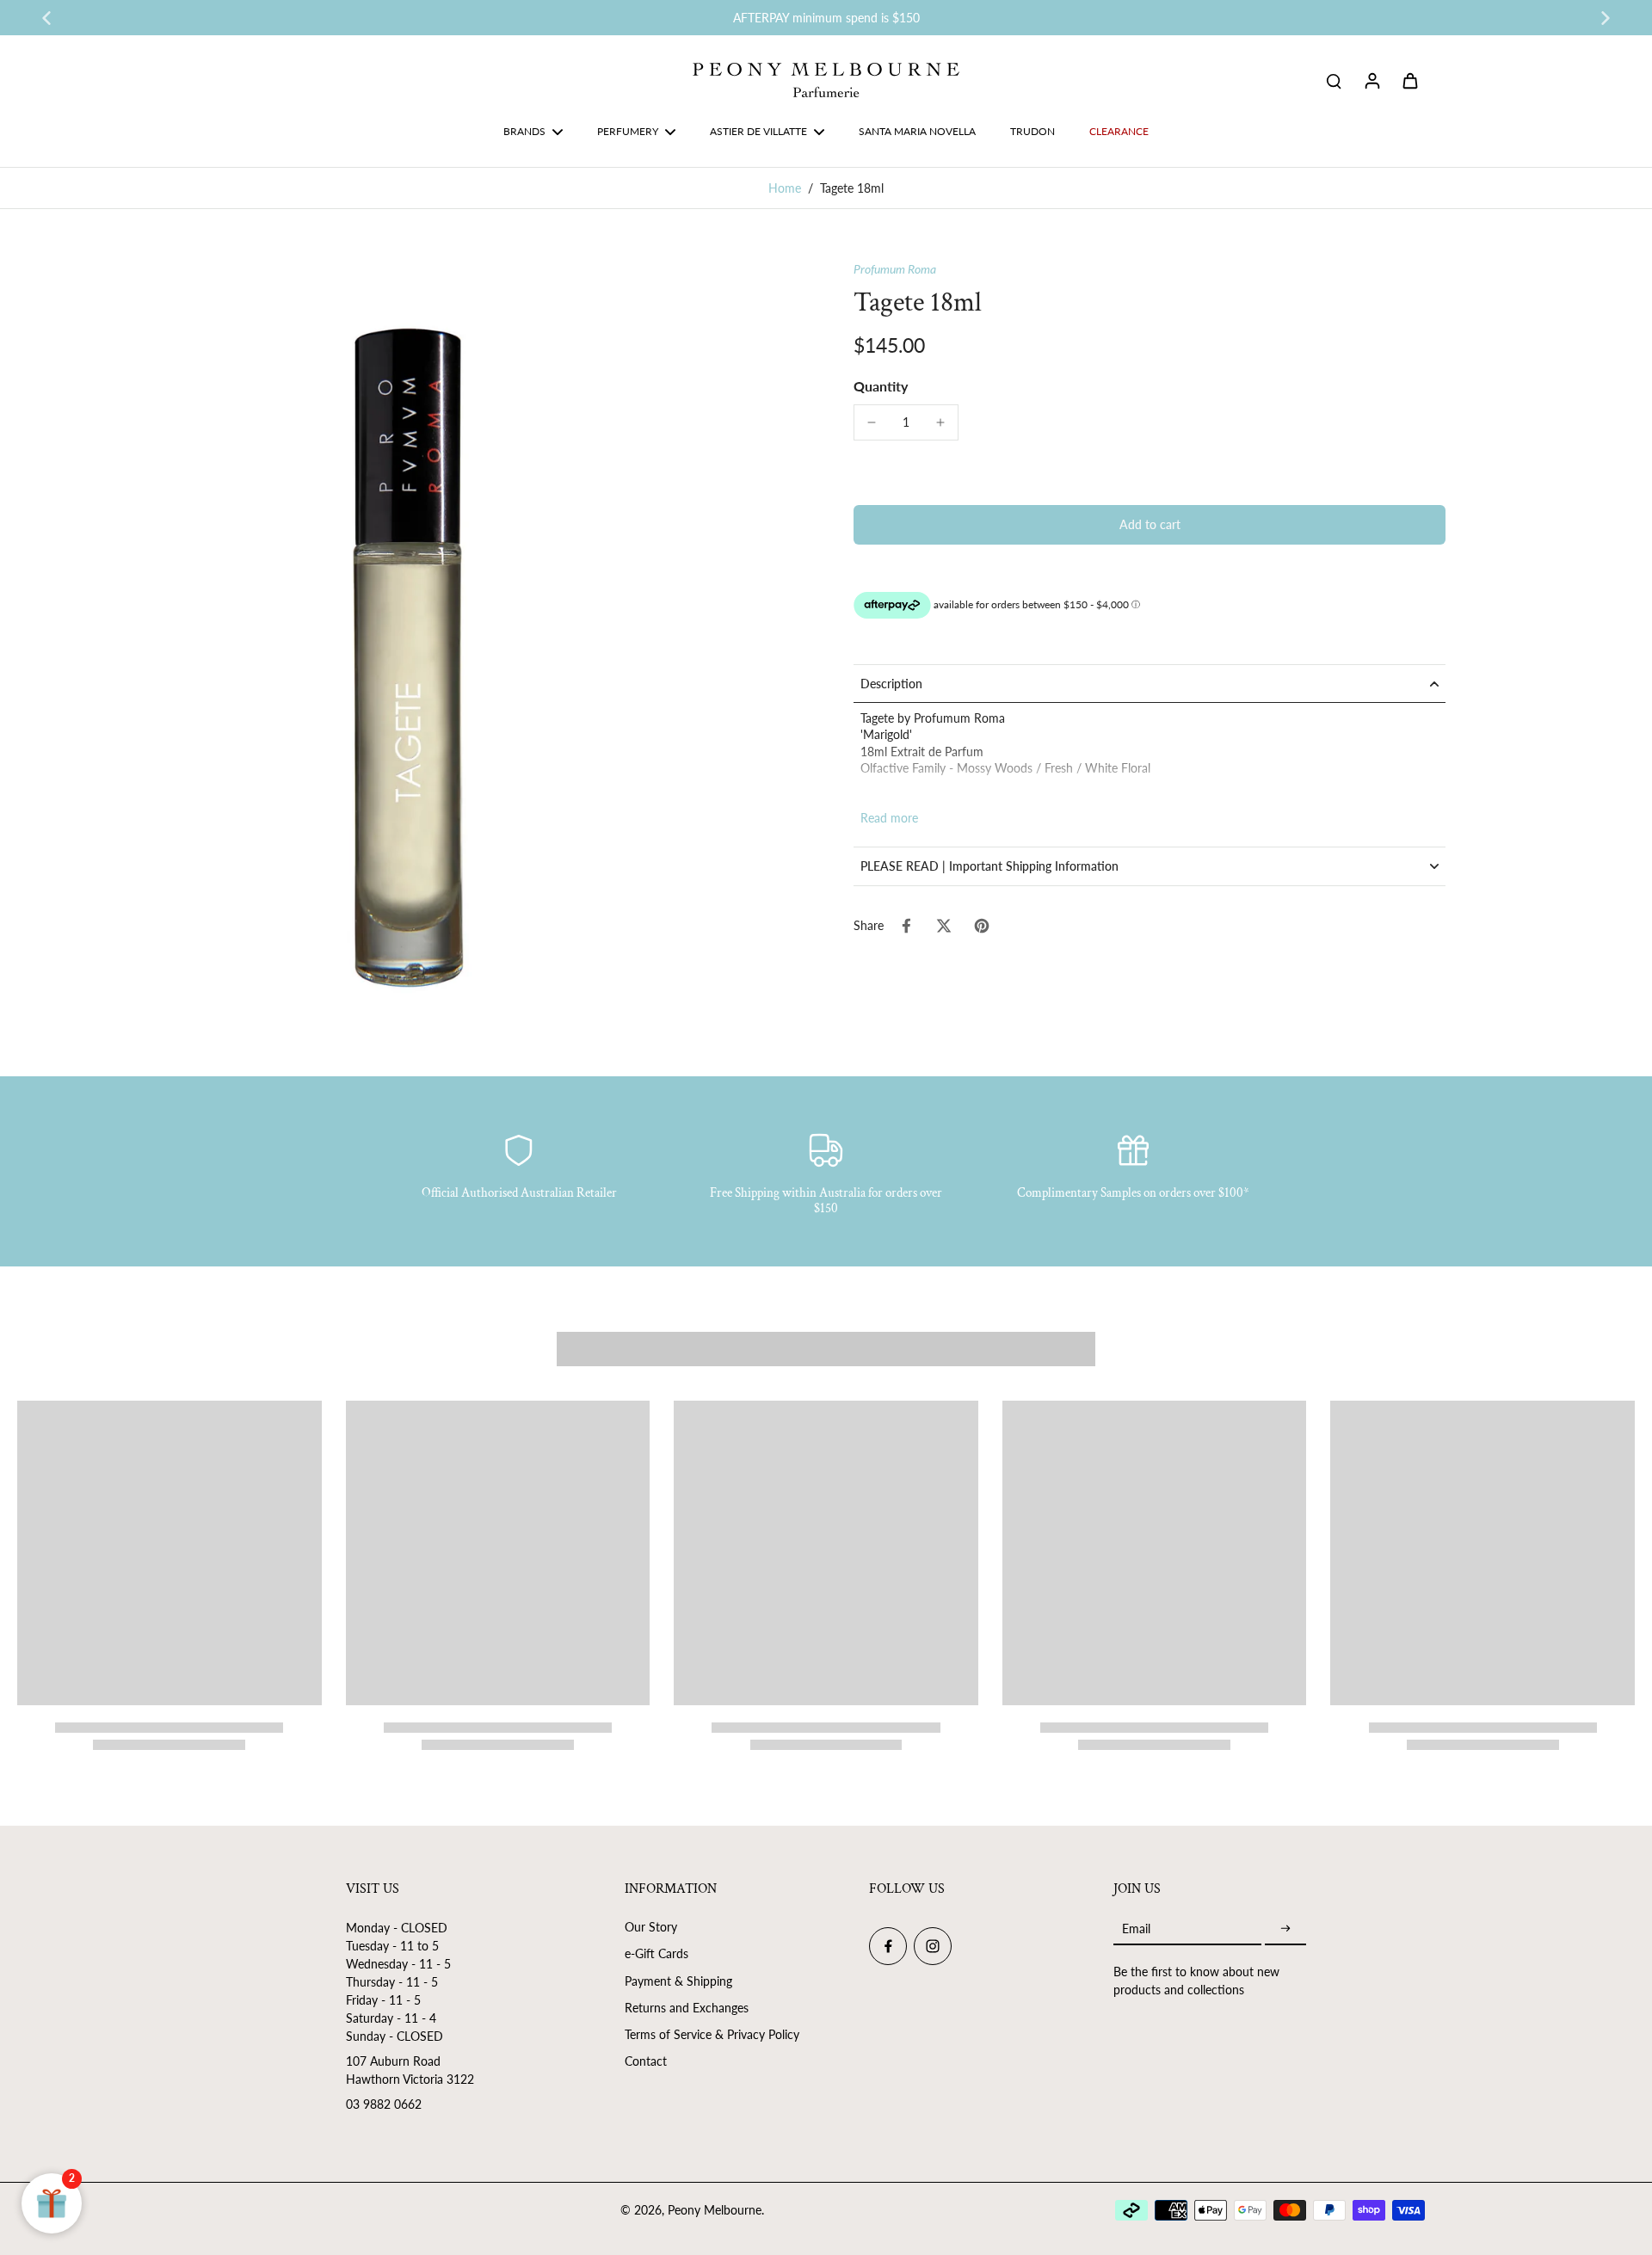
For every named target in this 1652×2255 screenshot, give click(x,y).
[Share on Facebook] (906, 926)
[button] (1150, 525)
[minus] (872, 422)
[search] (1334, 80)
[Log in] (1372, 80)
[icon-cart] (1409, 80)
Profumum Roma (895, 269)
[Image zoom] (408, 651)
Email (1136, 1928)
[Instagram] (933, 1946)
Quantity (881, 386)
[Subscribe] (1285, 1928)
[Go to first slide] (1606, 18)
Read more (889, 818)
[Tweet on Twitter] (944, 926)
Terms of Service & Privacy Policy (712, 2034)
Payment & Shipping (678, 1981)
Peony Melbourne (715, 2210)
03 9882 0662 (384, 2104)
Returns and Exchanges (687, 2008)
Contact (646, 2061)
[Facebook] (888, 1946)
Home (785, 188)
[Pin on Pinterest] (982, 926)
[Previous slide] (46, 18)
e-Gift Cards (656, 1953)
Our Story (651, 1927)
